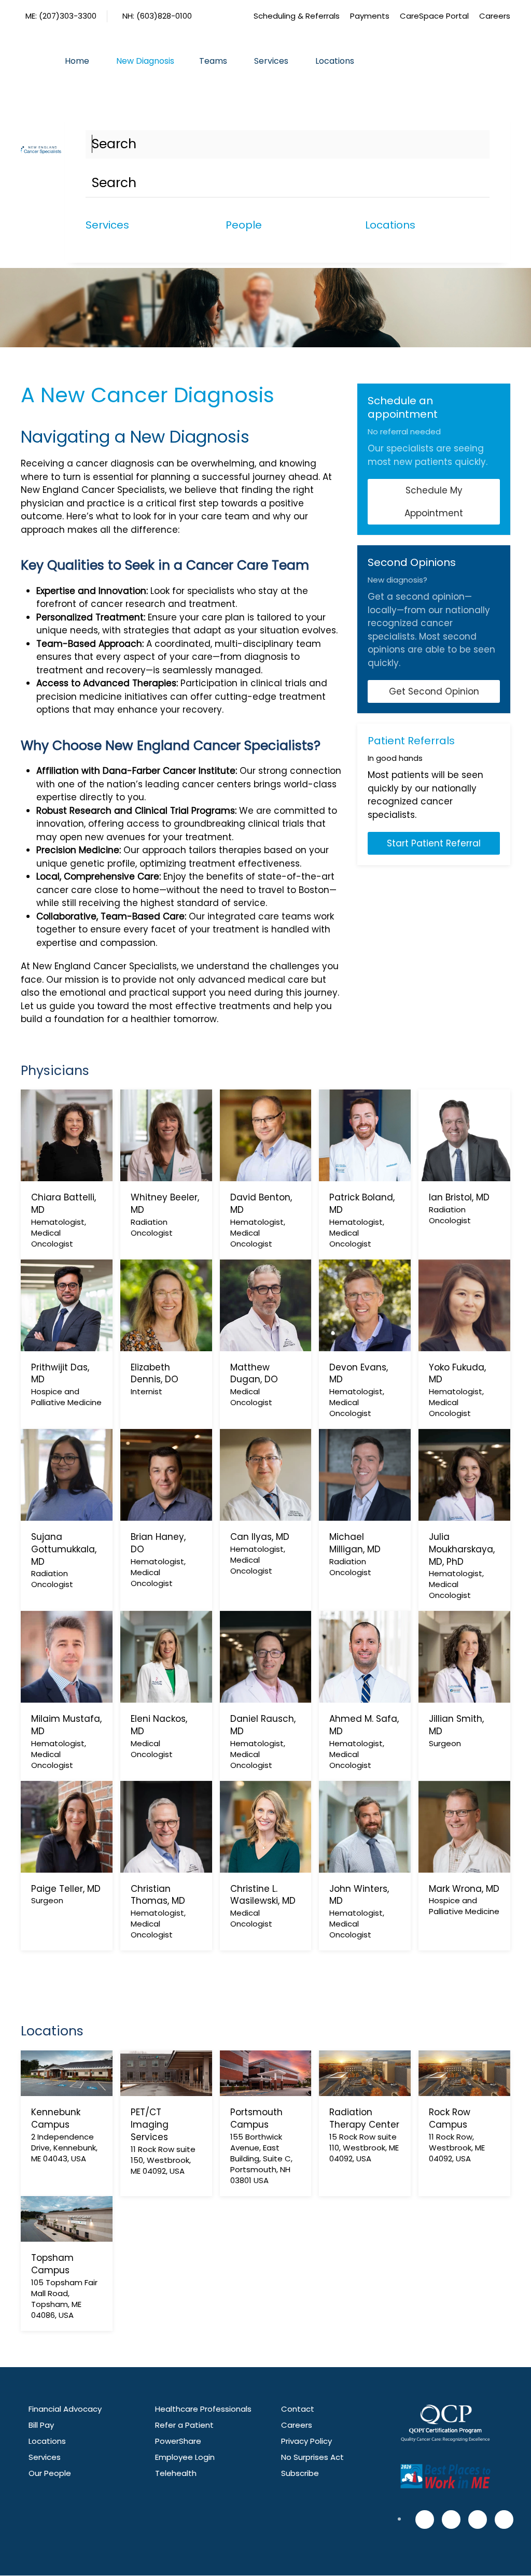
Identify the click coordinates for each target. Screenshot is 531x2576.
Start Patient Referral (434, 843)
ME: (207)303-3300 (61, 16)
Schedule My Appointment (434, 502)
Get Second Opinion (434, 691)
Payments (370, 16)
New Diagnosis (145, 61)
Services (271, 61)
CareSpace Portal (434, 16)
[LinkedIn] (504, 2520)
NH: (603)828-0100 (157, 16)
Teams (213, 61)
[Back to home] (43, 150)
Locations (335, 61)
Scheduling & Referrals (297, 16)
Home (77, 61)
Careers (495, 16)
